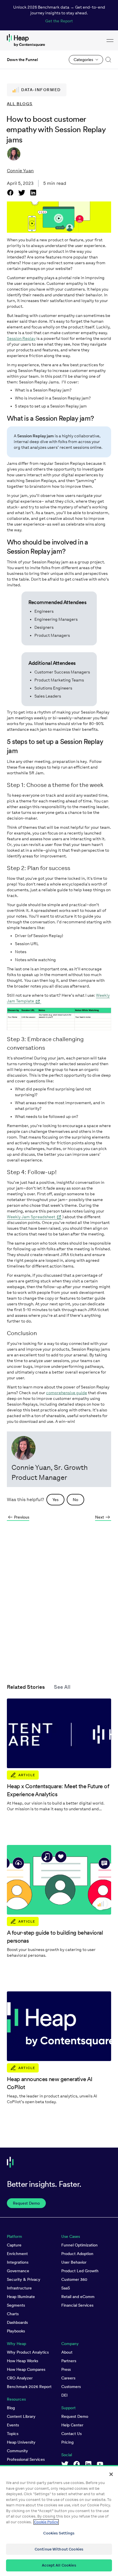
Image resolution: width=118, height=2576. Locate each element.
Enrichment (17, 2254)
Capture (14, 2245)
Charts (13, 2314)
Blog (11, 2408)
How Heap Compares (26, 2369)
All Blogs (20, 104)
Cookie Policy (46, 2522)
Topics (13, 2434)
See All (62, 1687)
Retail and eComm (78, 2297)
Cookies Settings (59, 2533)
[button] (107, 60)
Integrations (18, 2262)
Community (17, 2451)
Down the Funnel (22, 60)
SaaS (66, 2288)
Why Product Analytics (28, 2352)
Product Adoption (77, 2254)
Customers (71, 2387)
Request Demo (75, 2416)
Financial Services (77, 2305)
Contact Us (71, 2434)
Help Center (72, 2425)
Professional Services (26, 2459)
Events (13, 2425)
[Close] (111, 2474)
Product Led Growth (80, 2271)
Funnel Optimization (79, 2245)
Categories (83, 60)
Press (66, 2369)
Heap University (21, 2442)
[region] (59, 2521)
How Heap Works (22, 2361)
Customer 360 (74, 2279)
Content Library (21, 2416)
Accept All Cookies (59, 2565)
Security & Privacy (24, 2279)
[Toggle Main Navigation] (110, 40)
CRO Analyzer (20, 2378)
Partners (69, 2361)
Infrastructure (19, 2288)
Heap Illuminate (21, 2297)
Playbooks (16, 2331)
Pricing (67, 2442)
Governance (18, 2271)
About (67, 2352)
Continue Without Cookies (59, 2549)
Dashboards (17, 2322)
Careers (68, 2378)
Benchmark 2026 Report (29, 2387)
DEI (64, 2395)
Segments (16, 2305)
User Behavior (74, 2262)
